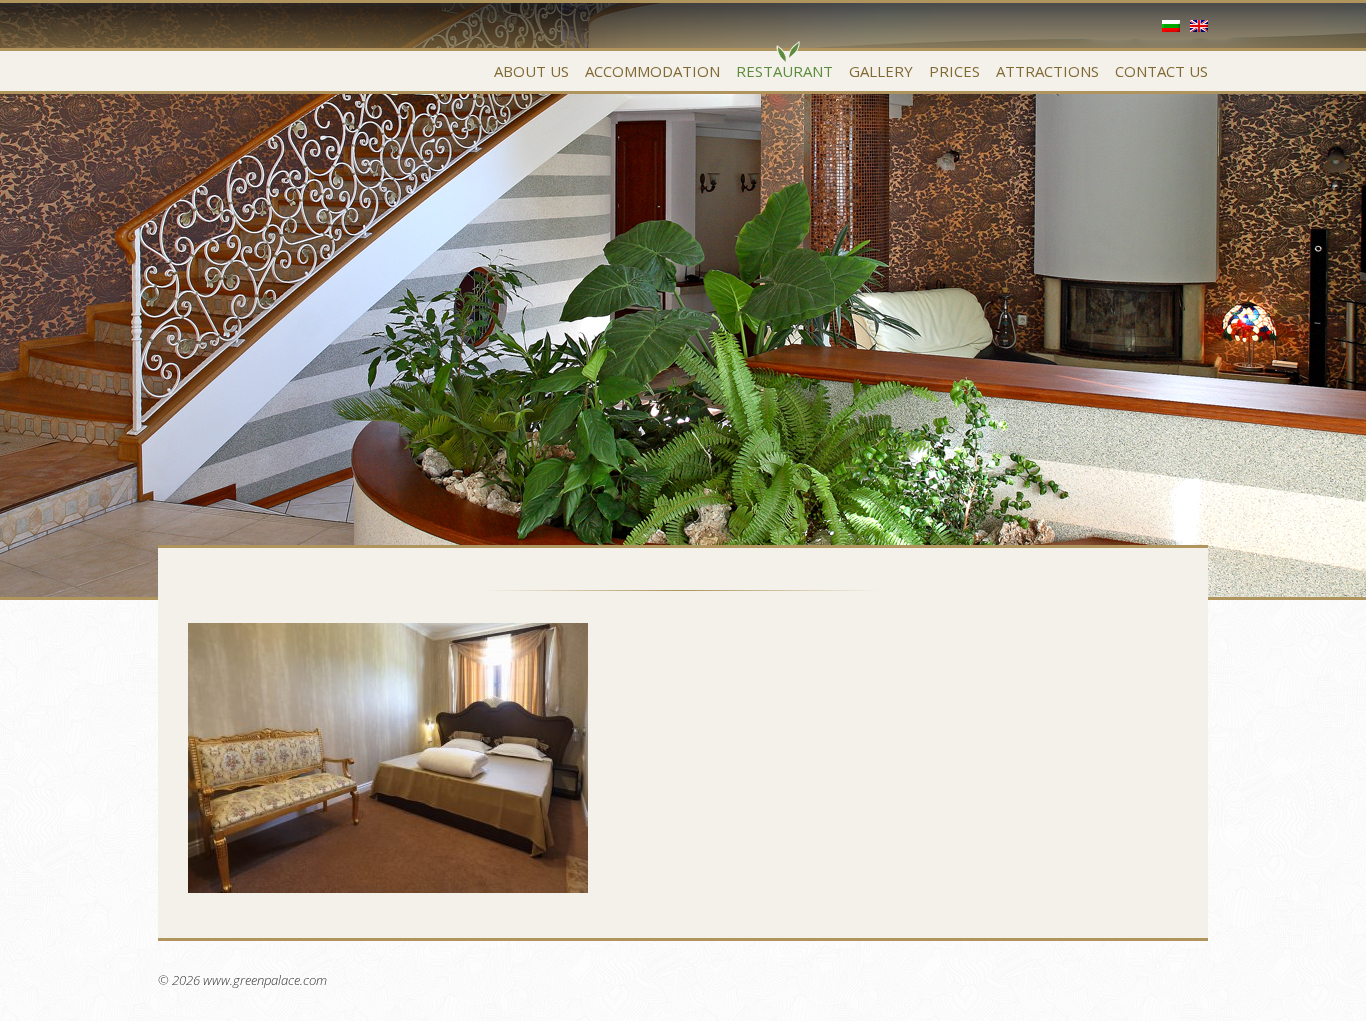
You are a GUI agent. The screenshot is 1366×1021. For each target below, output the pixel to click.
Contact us (1161, 71)
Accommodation (652, 71)
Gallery (881, 71)
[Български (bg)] (1171, 26)
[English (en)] (1199, 26)
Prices (954, 71)
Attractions (1047, 71)
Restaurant (784, 71)
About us (531, 71)
